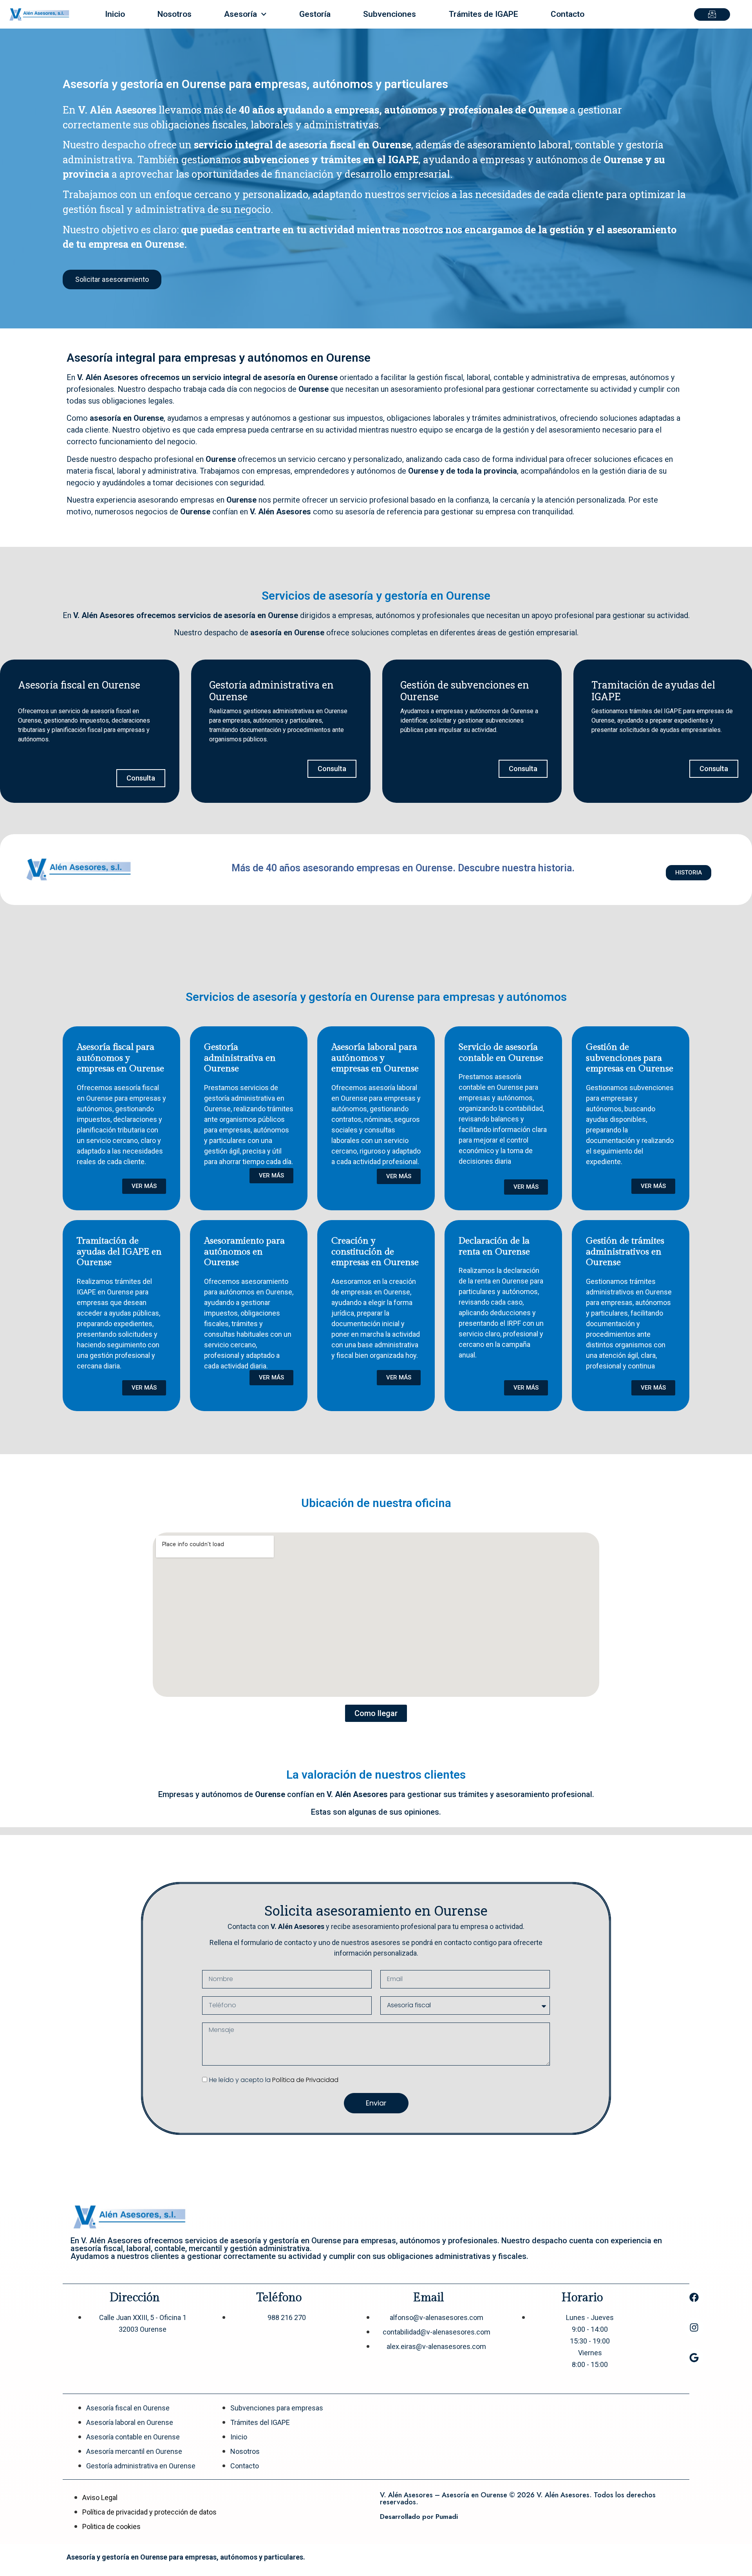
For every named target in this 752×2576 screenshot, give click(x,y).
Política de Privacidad (305, 2080)
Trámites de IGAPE (484, 14)
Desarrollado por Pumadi (419, 2517)
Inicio (115, 14)
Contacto (568, 14)
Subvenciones (390, 14)
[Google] (694, 2358)
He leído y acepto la (274, 2080)
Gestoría (315, 14)
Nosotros (174, 14)
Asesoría (240, 14)
